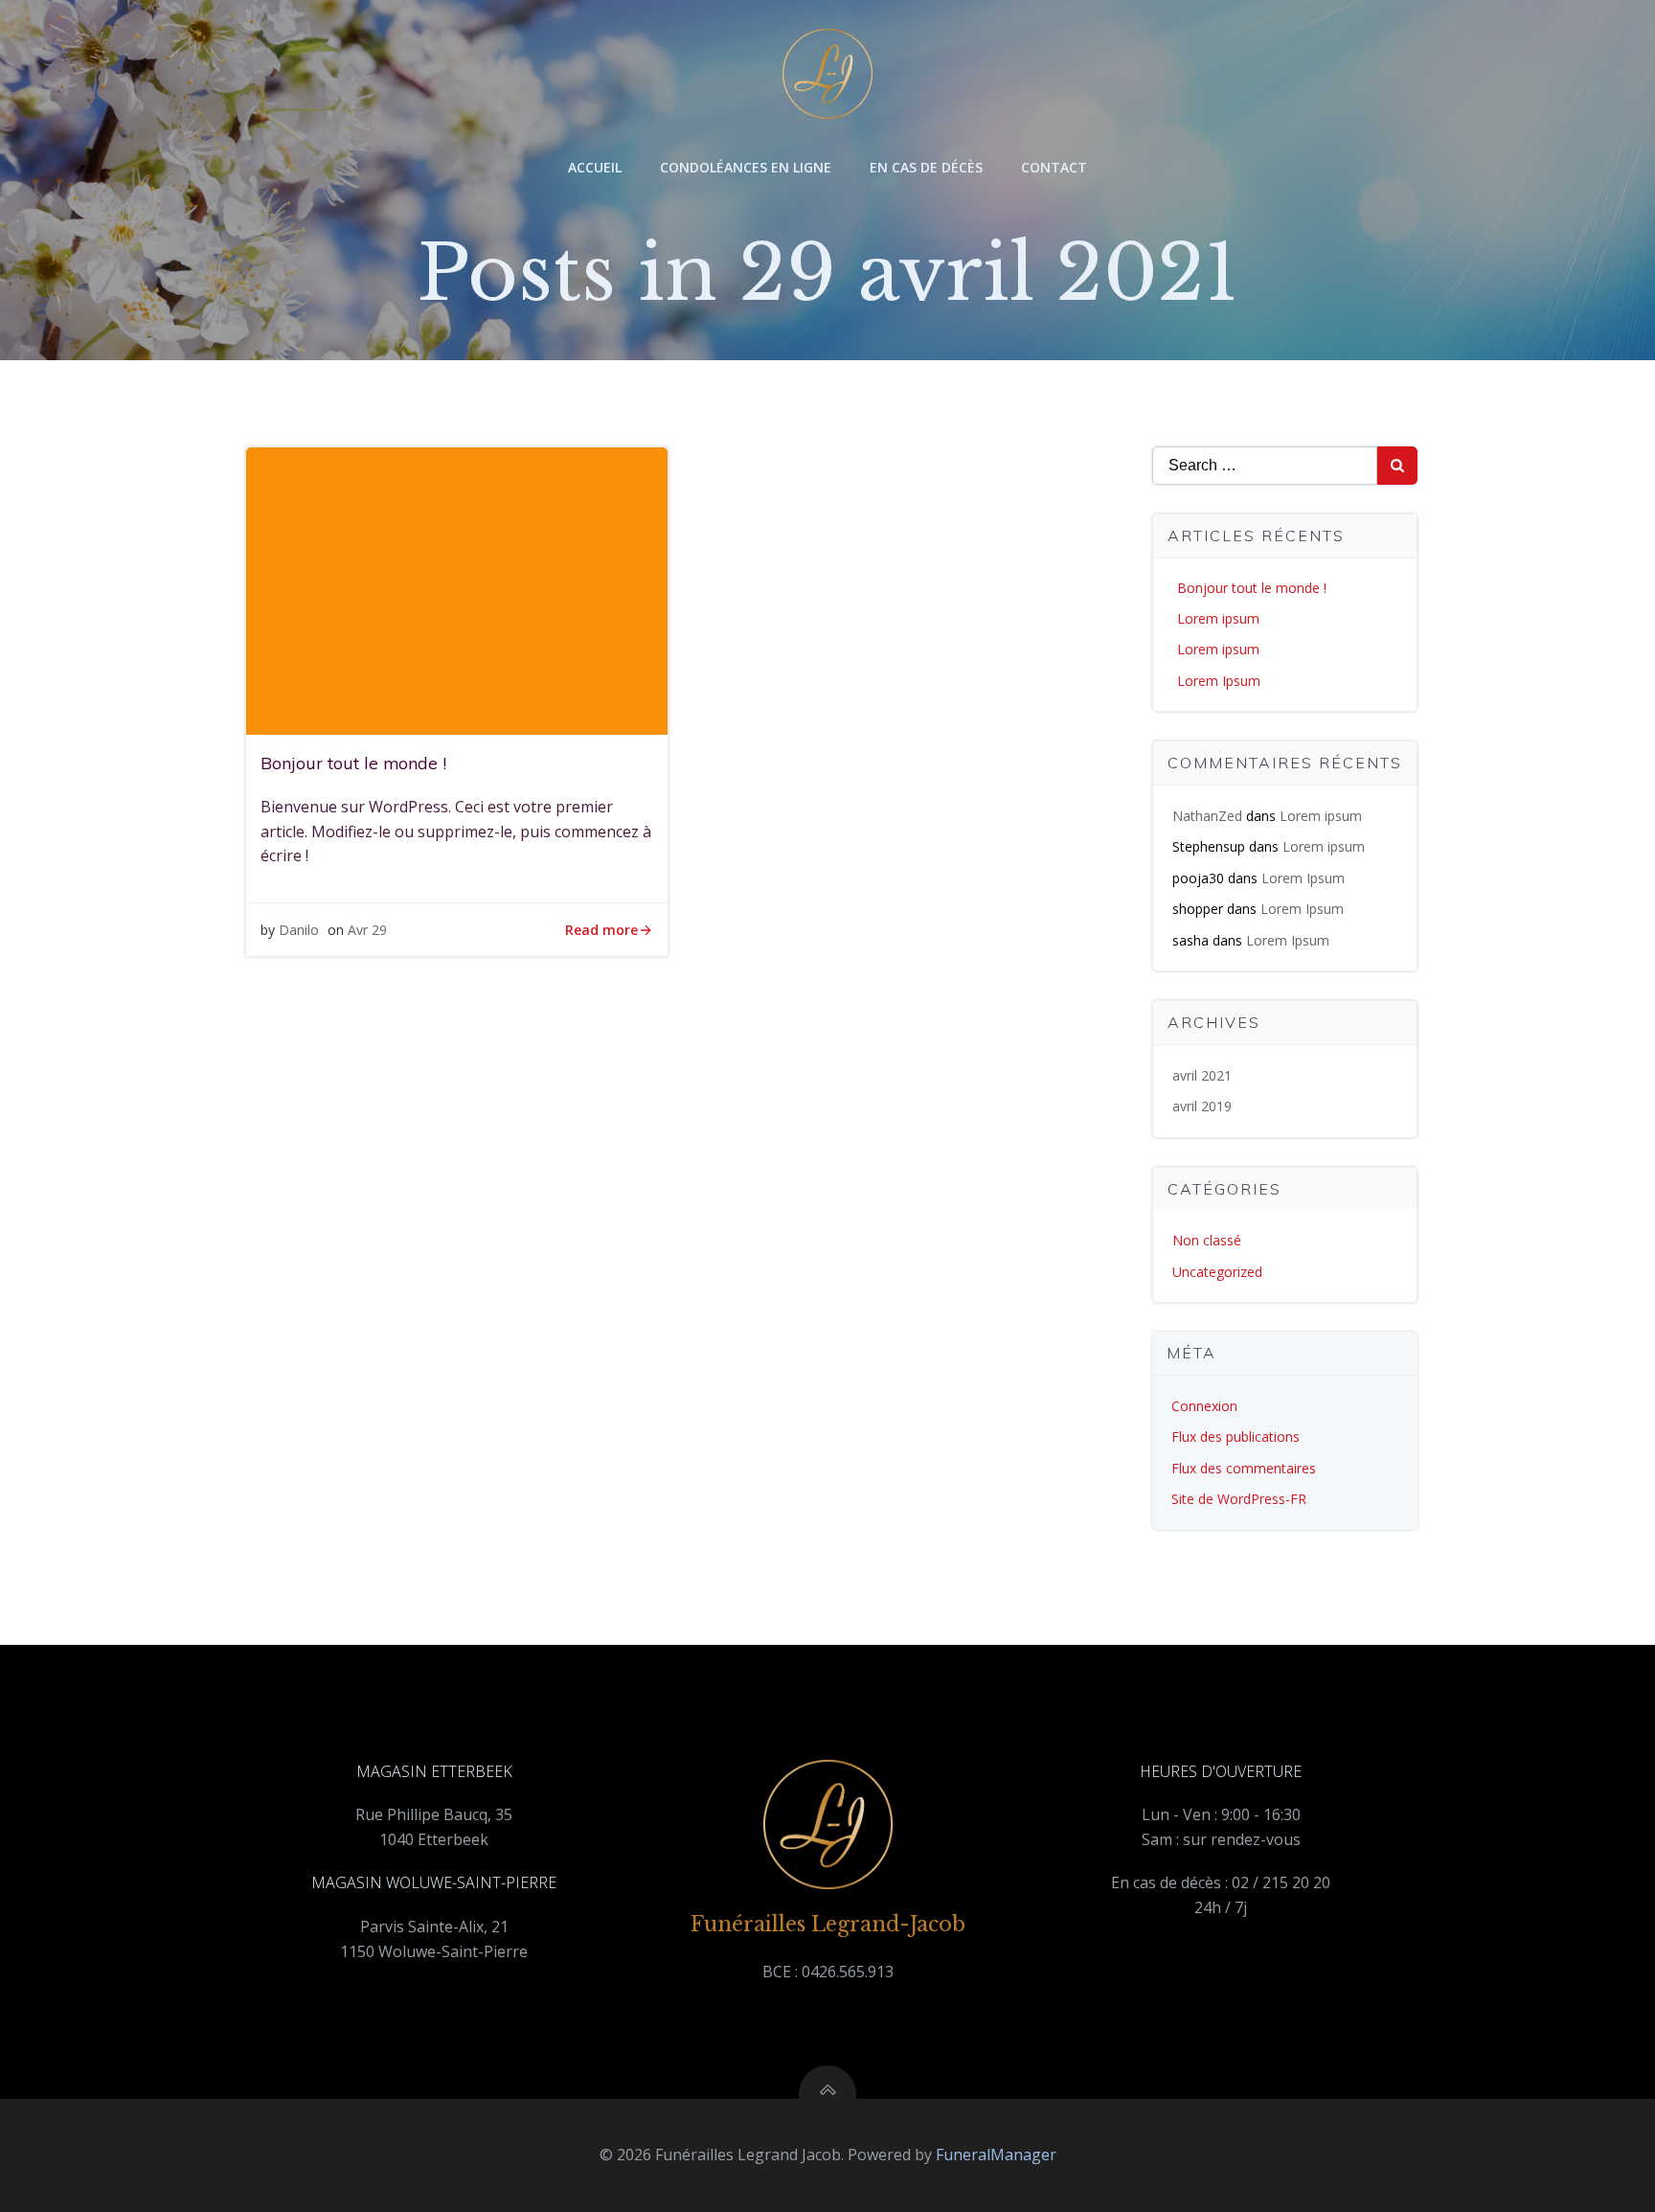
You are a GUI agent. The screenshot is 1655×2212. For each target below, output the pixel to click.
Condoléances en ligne (746, 167)
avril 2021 (1202, 1075)
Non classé (1207, 1240)
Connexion (1204, 1406)
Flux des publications (1236, 1437)
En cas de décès (926, 167)
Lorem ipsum (1218, 618)
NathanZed (1207, 816)
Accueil (595, 167)
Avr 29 (367, 930)
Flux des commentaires (1244, 1468)
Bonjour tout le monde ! (1252, 588)
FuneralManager (996, 2155)
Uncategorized (1217, 1272)
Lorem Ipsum (1219, 681)
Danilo (299, 930)
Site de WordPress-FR (1239, 1499)
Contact (1054, 167)
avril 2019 (1202, 1106)
